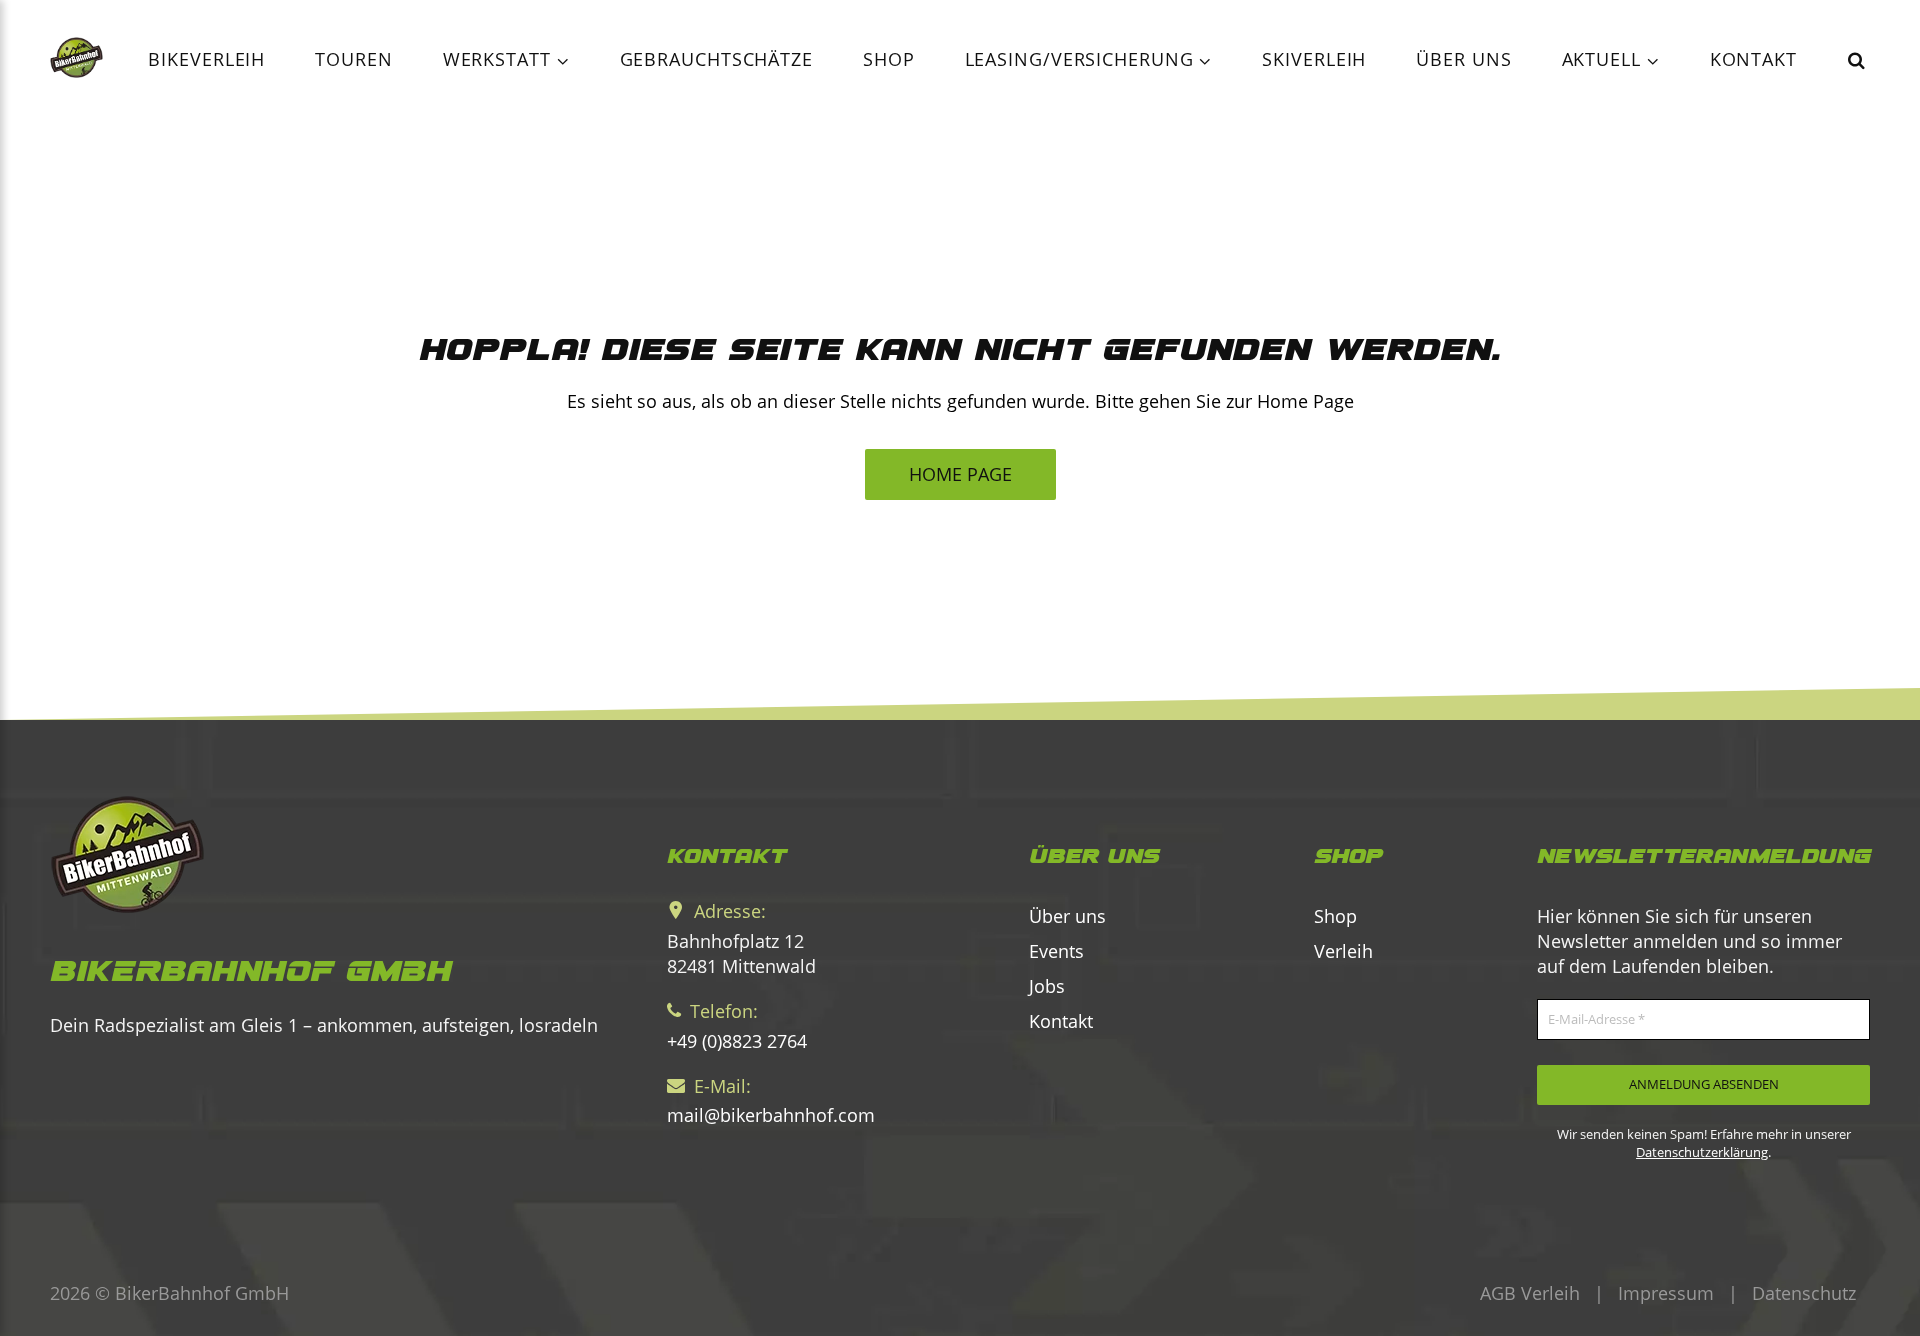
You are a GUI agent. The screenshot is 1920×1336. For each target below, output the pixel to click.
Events (1056, 951)
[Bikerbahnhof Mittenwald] (327, 854)
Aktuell (1604, 59)
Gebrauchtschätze (716, 59)
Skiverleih (1314, 59)
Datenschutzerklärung (1702, 1152)
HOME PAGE (960, 474)
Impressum (1666, 1293)
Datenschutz (1804, 1293)
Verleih (1343, 951)
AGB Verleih (1530, 1293)
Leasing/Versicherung (1082, 59)
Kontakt (1753, 59)
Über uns (1463, 59)
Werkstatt (500, 59)
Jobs (1047, 986)
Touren (353, 59)
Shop (889, 59)
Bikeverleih (206, 59)
